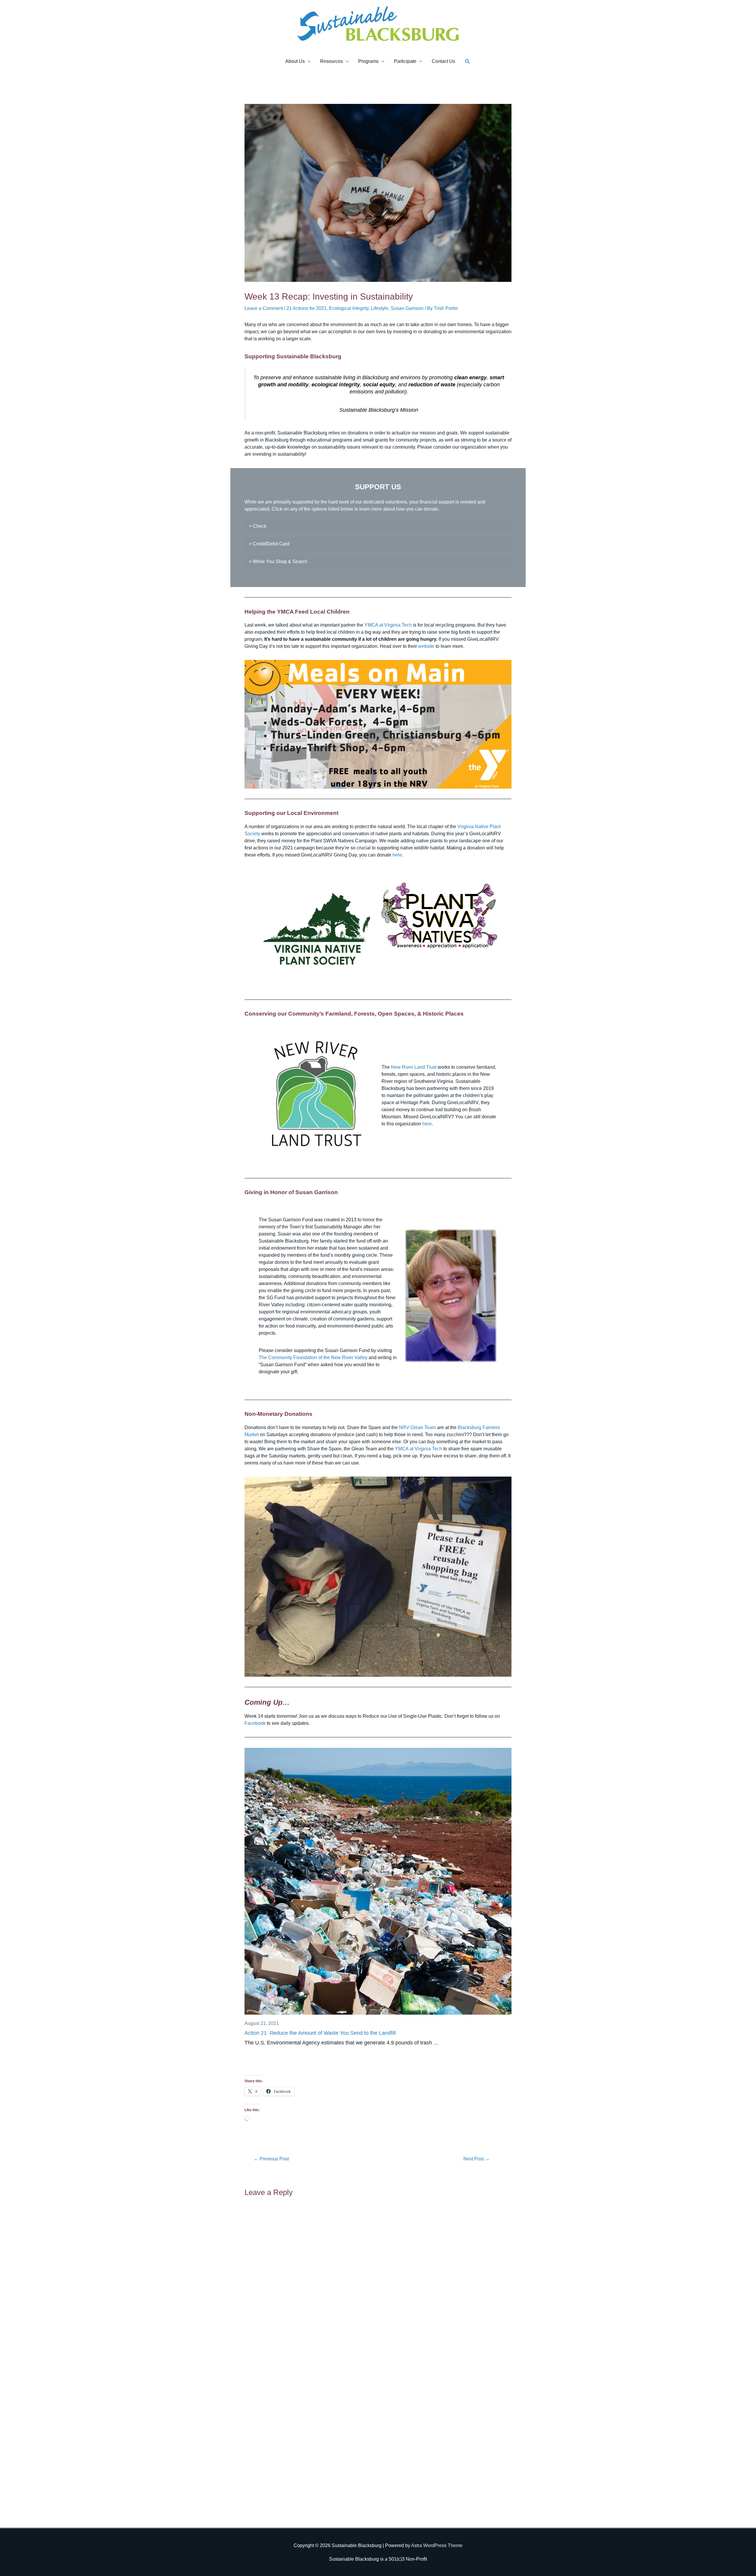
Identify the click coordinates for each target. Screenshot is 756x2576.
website (426, 646)
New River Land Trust (414, 1067)
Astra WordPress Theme (437, 2545)
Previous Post (271, 2159)
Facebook (255, 1723)
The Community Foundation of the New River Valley (313, 1358)
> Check (258, 526)
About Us (295, 61)
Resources (331, 61)
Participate (405, 61)
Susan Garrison (407, 308)
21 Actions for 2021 (307, 308)
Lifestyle (380, 308)
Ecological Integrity (349, 308)
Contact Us (443, 61)
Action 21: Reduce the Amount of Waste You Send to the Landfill (320, 2033)
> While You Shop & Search (278, 562)
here (397, 855)
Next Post (476, 2159)
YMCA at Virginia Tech (388, 625)
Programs (368, 61)
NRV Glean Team (417, 1427)
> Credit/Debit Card (269, 544)
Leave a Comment (264, 308)
